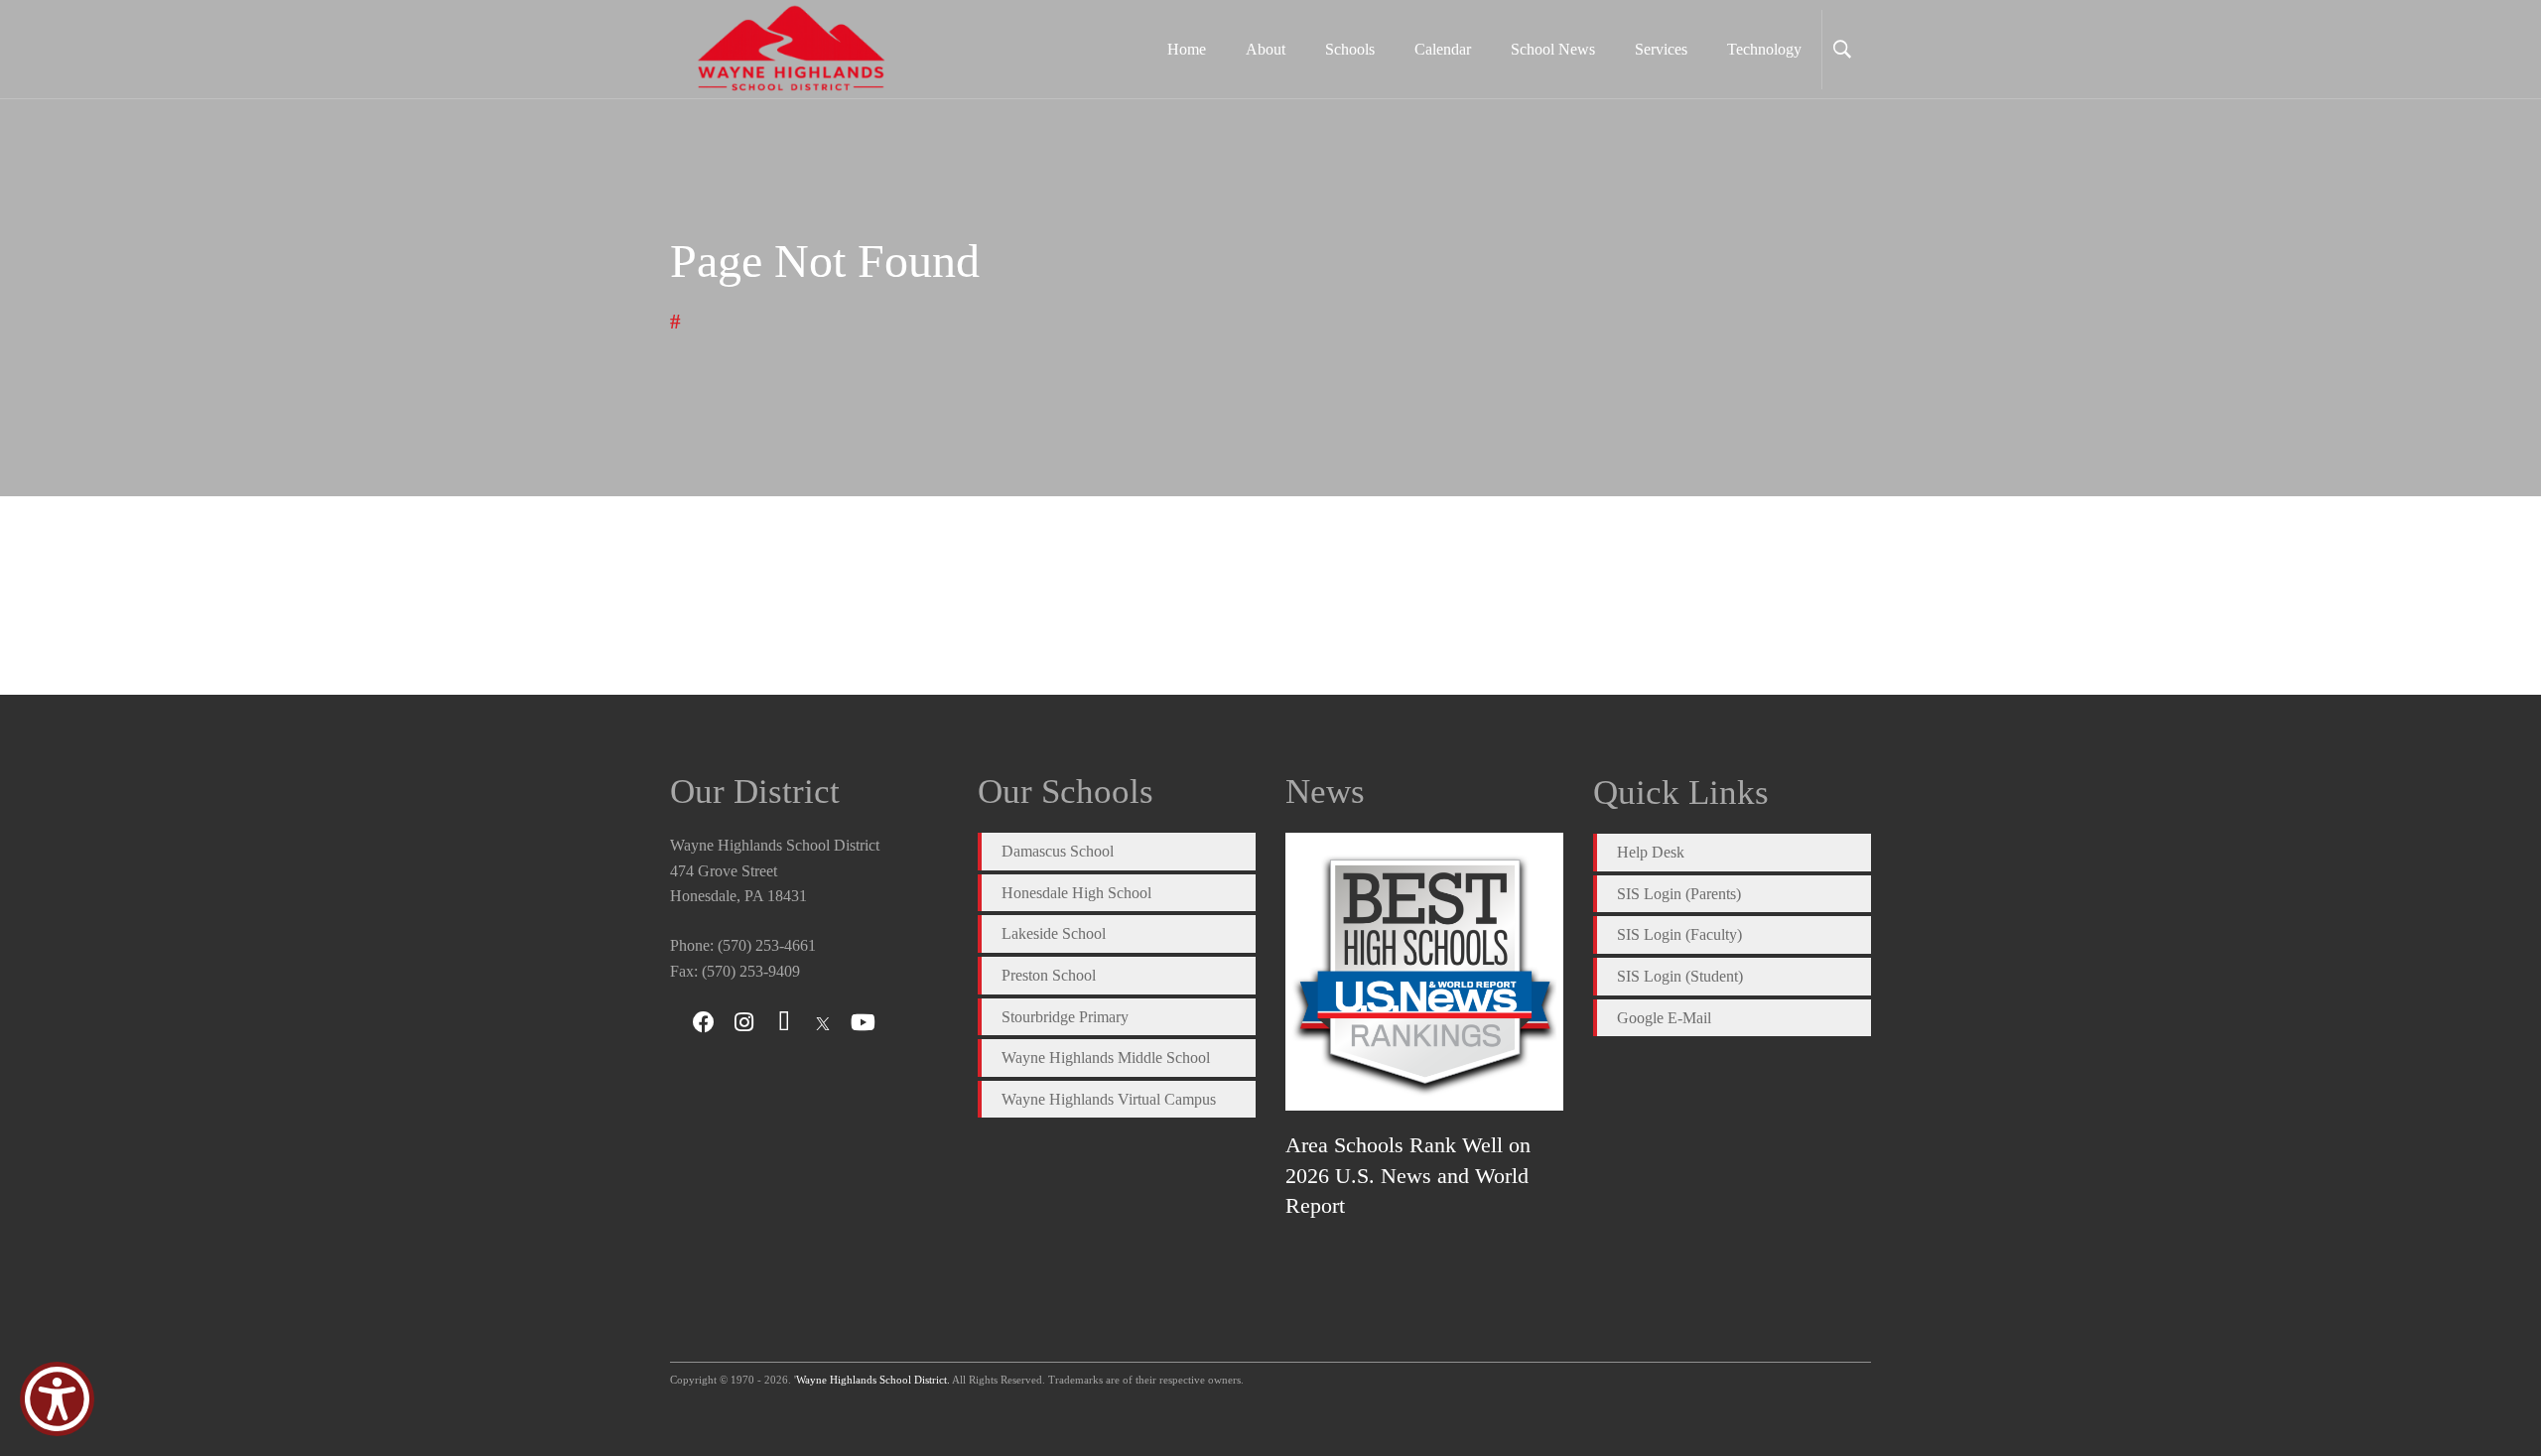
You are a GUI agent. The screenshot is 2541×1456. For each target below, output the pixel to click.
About (1266, 49)
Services (1661, 49)
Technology (1764, 49)
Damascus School (1058, 851)
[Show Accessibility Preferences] (57, 1399)
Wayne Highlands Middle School (1106, 1058)
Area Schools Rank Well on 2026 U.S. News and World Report (1408, 1175)
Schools (1350, 49)
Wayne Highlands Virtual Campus (1109, 1099)
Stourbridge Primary (1065, 1017)
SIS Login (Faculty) (1679, 934)
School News (1553, 49)
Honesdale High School (1076, 893)
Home (1187, 49)
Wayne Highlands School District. (873, 1380)
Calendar (1443, 49)
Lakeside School (1054, 933)
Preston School (1049, 975)
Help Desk (1651, 852)
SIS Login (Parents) (1679, 894)
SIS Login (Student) (1680, 976)
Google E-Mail (1664, 1018)
